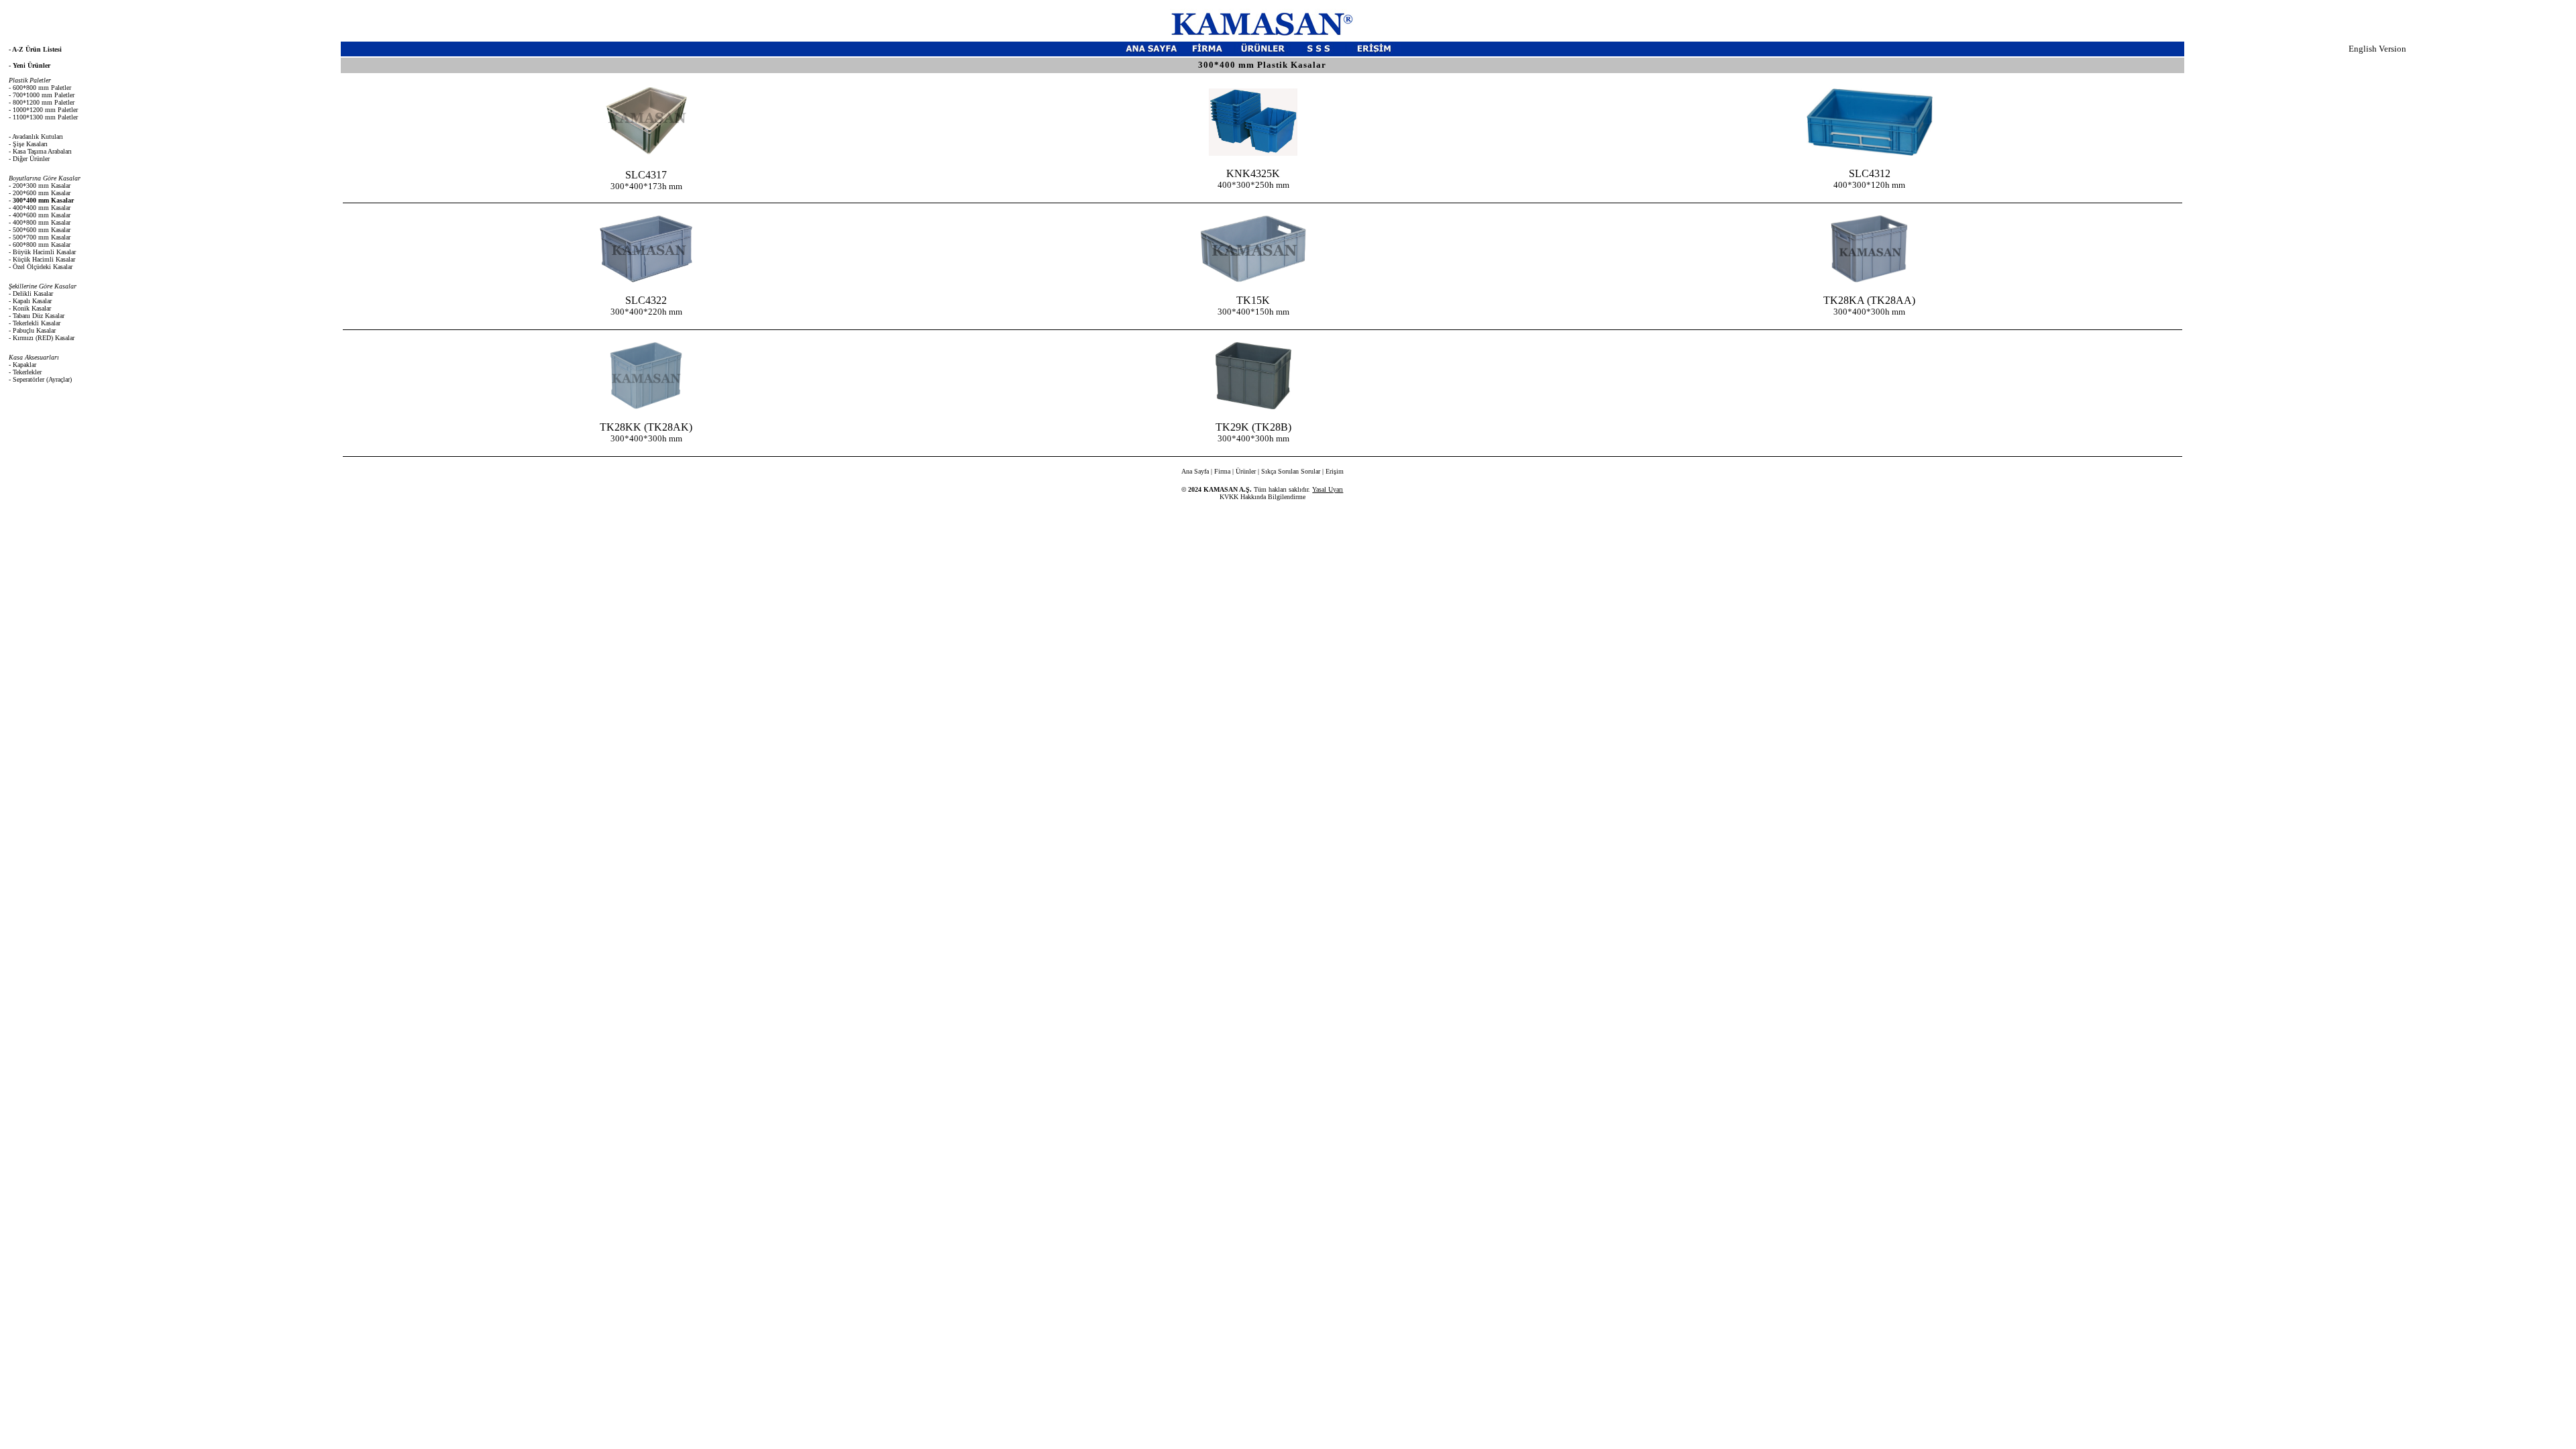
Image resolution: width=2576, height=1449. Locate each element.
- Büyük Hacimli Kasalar (42, 252)
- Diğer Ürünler (29, 159)
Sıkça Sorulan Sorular (1291, 471)
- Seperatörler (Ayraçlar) (40, 379)
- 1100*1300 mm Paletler (43, 117)
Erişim (1335, 471)
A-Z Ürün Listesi (37, 49)
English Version (2377, 49)
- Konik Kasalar (30, 308)
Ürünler (1246, 471)
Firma (1222, 471)
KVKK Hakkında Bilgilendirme (1263, 497)
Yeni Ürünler (32, 65)
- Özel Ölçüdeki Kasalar (41, 267)
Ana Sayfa (1195, 471)
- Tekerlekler (25, 372)
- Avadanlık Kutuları (36, 137)
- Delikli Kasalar (31, 293)
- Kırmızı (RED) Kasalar (42, 338)
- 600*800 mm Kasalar (40, 245)
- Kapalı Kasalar (30, 301)
